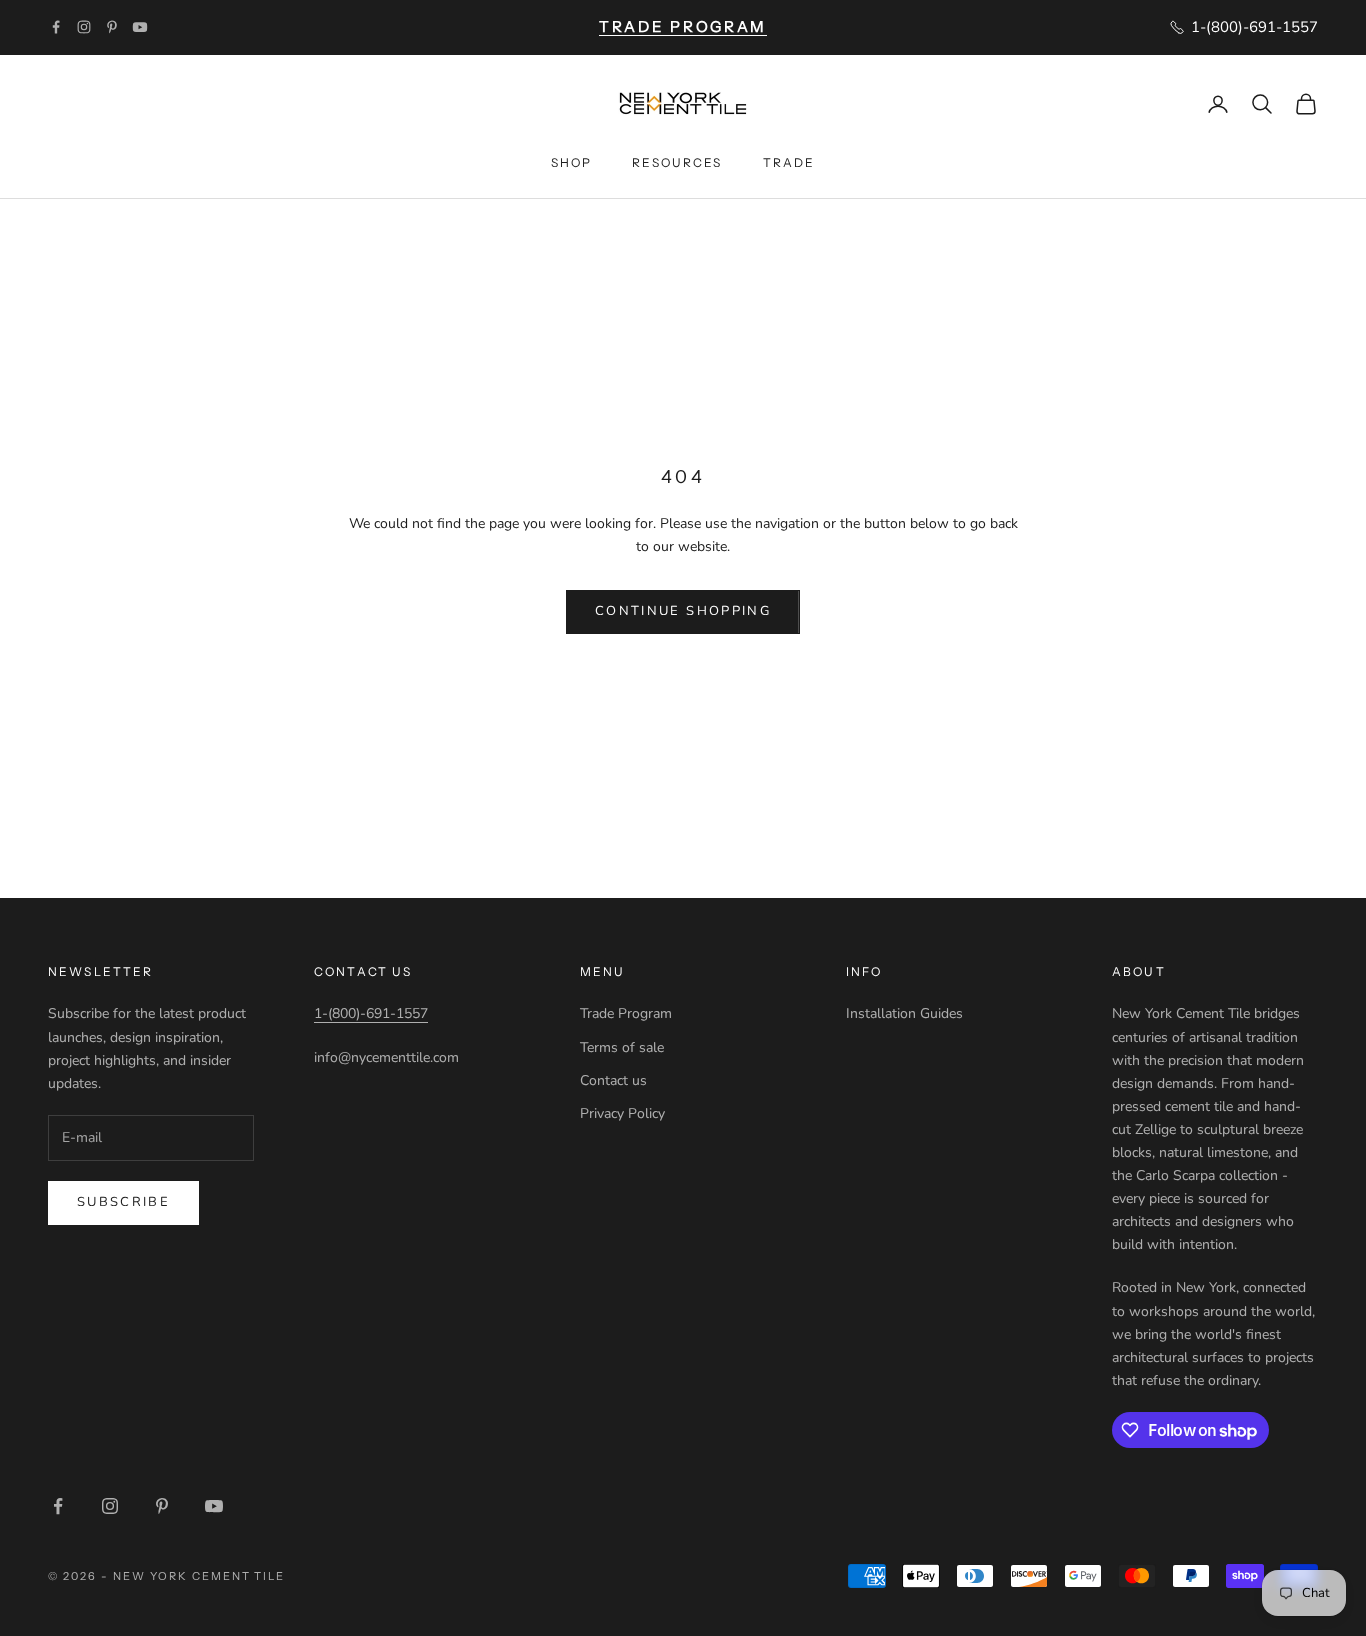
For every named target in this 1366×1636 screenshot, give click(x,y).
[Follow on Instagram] (84, 27)
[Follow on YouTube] (140, 27)
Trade (789, 162)
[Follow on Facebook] (56, 27)
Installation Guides (904, 1013)
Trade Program (626, 1013)
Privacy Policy (622, 1113)
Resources (677, 162)
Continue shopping (683, 611)
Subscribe (123, 1202)
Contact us (613, 1080)
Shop (572, 162)
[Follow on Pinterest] (112, 27)
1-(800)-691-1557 (371, 1013)
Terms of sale (622, 1047)
